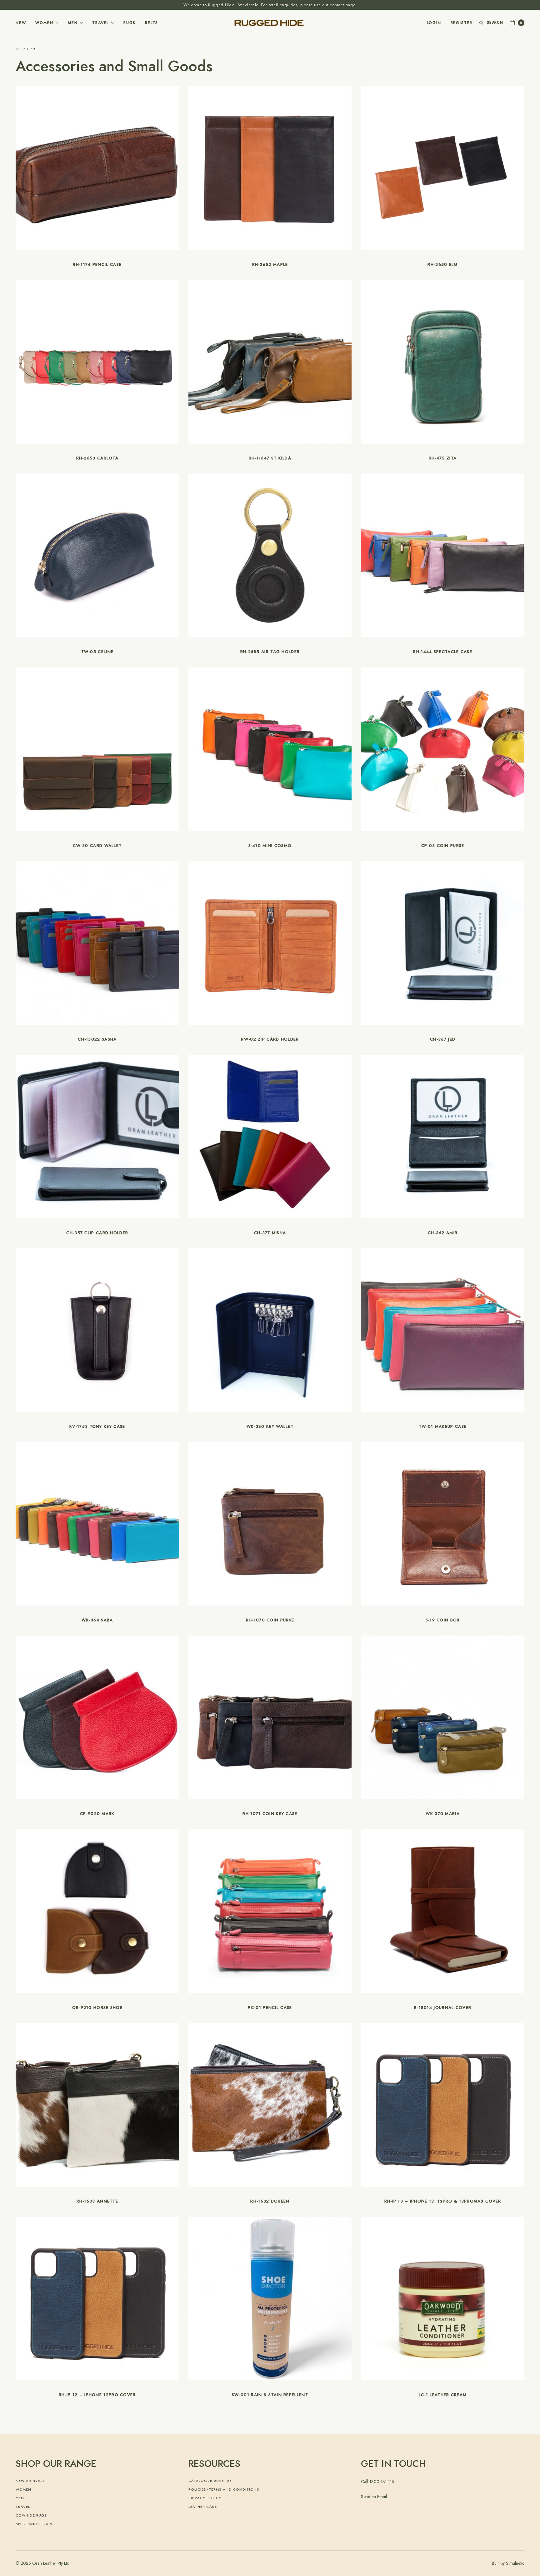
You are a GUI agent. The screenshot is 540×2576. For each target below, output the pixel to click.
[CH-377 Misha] (270, 1136)
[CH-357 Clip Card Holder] (97, 1136)
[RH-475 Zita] (443, 362)
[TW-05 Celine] (97, 555)
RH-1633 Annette (97, 2201)
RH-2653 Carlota (97, 458)
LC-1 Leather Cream (443, 2395)
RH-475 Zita (443, 458)
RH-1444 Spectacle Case (443, 652)
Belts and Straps (35, 2524)
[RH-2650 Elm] (443, 168)
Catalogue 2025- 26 (210, 2481)
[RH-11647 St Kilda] (270, 362)
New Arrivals (30, 2481)
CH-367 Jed (443, 1039)
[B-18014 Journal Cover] (443, 1911)
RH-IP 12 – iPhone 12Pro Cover (97, 2395)
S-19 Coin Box (443, 1620)
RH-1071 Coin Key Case (270, 1814)
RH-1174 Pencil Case (97, 264)
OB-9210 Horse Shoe (97, 2008)
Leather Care (203, 2507)
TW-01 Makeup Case (443, 1426)
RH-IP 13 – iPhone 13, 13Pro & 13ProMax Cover (443, 2201)
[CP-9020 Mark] (97, 1717)
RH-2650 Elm (442, 264)
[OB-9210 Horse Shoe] (97, 1911)
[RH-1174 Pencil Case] (97, 167)
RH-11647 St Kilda (270, 458)
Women (44, 23)
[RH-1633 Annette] (97, 2104)
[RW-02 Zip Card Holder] (270, 943)
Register (462, 23)
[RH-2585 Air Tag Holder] (270, 555)
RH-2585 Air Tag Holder (270, 652)
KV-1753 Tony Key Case (97, 1426)
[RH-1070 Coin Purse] (270, 1523)
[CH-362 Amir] (443, 1136)
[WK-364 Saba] (97, 1524)
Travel (100, 23)
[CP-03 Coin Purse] (443, 749)
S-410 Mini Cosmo (270, 846)
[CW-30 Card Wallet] (97, 749)
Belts (152, 23)
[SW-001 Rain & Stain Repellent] (270, 2298)
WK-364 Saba (97, 1620)
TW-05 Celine (97, 652)
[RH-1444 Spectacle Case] (443, 555)
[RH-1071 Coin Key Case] (270, 1717)
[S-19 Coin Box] (443, 1524)
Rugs (130, 23)
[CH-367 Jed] (443, 943)
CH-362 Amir (443, 1233)
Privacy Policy (205, 2498)
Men (73, 23)
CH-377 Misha (270, 1233)
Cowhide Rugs (31, 2515)
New (21, 23)
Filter (29, 49)
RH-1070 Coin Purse (270, 1620)
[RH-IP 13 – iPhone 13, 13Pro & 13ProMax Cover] (443, 2105)
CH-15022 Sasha (97, 1039)
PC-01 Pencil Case (270, 2008)
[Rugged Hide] (270, 23)
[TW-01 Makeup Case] (443, 1330)
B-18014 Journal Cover (443, 2008)
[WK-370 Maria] (443, 1717)
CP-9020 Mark (97, 1814)
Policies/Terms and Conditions (224, 2489)
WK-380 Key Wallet (270, 1426)
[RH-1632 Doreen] (270, 2104)
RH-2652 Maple (270, 264)
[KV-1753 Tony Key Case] (97, 1330)
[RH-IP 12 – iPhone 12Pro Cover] (97, 2298)
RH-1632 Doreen (270, 2201)
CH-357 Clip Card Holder (97, 1233)
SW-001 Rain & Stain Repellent (270, 2395)
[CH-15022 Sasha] (97, 943)
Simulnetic (515, 2563)
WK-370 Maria (443, 1814)
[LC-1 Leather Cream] (443, 2298)
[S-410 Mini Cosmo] (270, 749)
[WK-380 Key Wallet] (270, 1330)
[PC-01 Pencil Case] (270, 1911)
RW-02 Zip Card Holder (270, 1039)
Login (434, 23)
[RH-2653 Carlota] (97, 362)
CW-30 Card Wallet (97, 846)
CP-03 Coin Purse (443, 846)
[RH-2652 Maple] (270, 168)
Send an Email (374, 2497)
